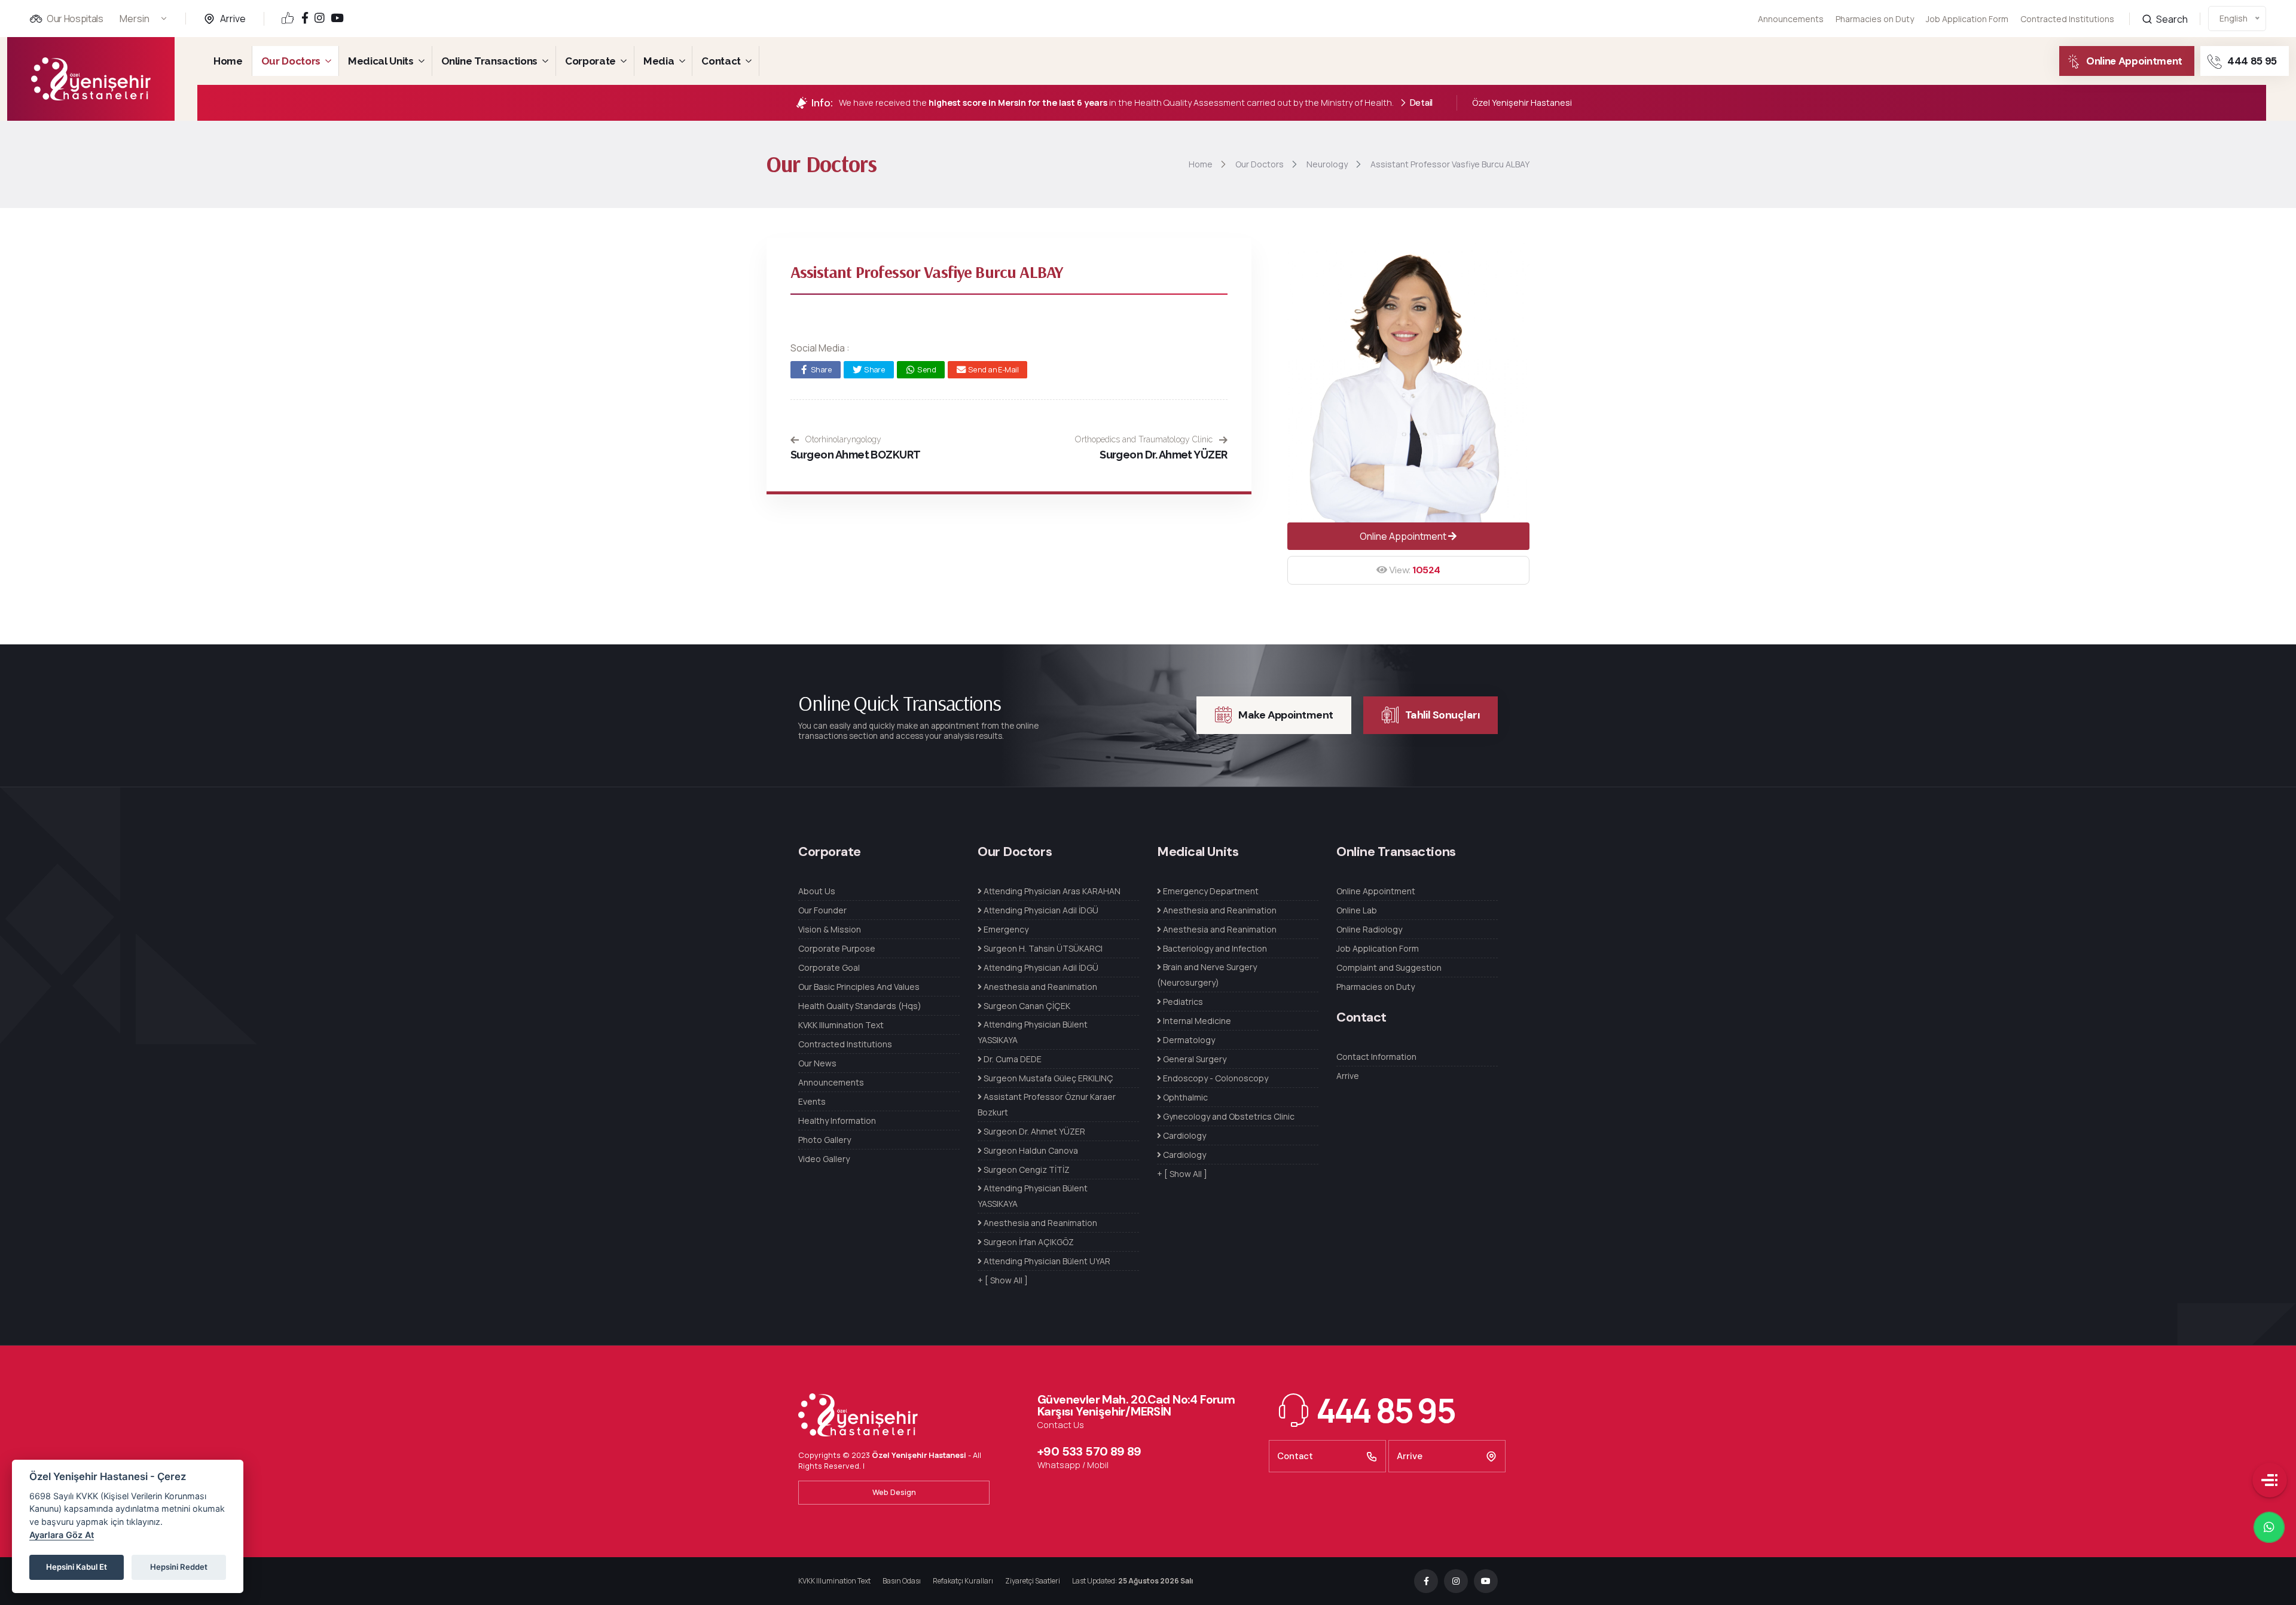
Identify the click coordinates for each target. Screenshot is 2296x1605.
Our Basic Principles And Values (859, 987)
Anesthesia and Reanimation (1039, 987)
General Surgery (1194, 1059)
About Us (817, 891)
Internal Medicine (1196, 1021)
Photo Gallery (825, 1140)
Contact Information (1376, 1057)
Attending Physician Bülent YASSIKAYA (1033, 1032)
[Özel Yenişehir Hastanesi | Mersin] (91, 79)
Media (659, 61)
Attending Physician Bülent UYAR (1046, 1261)
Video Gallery (824, 1159)
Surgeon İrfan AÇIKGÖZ (1028, 1242)
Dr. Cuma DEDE (1012, 1059)
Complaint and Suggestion (1389, 967)
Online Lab (1357, 910)
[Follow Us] (305, 19)
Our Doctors (291, 61)
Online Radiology (1369, 929)
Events (812, 1101)
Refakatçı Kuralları (963, 1581)
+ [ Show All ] (1003, 1280)
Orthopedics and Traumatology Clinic (1145, 439)
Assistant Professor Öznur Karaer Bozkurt (1047, 1104)
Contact (721, 61)
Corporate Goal (829, 967)
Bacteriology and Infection (1214, 948)
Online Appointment (2134, 61)
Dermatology (1188, 1040)
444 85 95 (2252, 61)
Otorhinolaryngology (842, 439)
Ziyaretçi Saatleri (1033, 1581)
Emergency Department (1210, 891)
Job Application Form (1967, 19)
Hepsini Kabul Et (77, 1567)
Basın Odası (902, 1581)
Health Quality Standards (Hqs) (860, 1006)
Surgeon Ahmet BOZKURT (856, 455)
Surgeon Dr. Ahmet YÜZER (1164, 455)
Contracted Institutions (2067, 19)
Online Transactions (490, 61)
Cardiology (1184, 1135)
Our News (817, 1063)
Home (228, 61)
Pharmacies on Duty (1875, 19)
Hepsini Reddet (179, 1567)
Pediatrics (1182, 1002)
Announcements (1791, 19)
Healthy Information (837, 1121)
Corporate (590, 61)
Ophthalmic (1184, 1097)
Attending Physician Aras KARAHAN (1051, 891)
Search (2171, 19)
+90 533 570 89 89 (1089, 1451)
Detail (1421, 103)
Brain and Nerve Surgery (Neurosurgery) (1207, 975)
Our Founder (822, 910)
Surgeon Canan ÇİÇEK (1026, 1006)
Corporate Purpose (837, 948)
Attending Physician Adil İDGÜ (1040, 910)
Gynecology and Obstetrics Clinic (1228, 1116)
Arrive (233, 19)
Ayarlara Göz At (62, 1535)
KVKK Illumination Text (841, 1025)
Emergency (1005, 929)
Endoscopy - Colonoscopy (1215, 1078)
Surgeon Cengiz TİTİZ (1026, 1170)
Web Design (894, 1492)
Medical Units (381, 61)
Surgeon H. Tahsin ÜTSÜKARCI (1042, 948)
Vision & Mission (830, 929)
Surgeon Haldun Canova (1030, 1150)
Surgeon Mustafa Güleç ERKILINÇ (1048, 1078)
